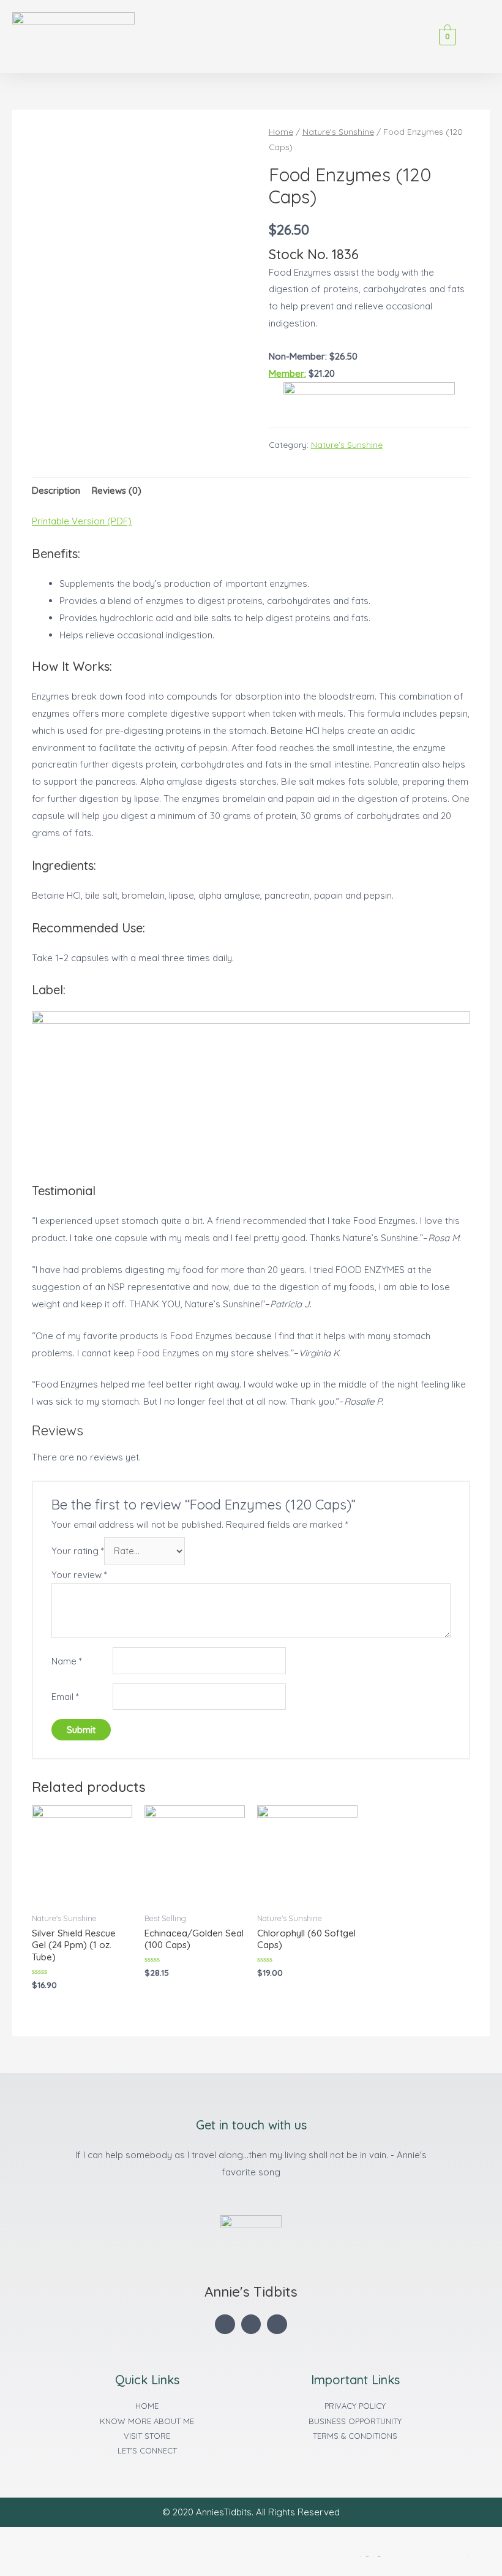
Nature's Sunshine (338, 131)
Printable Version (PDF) (82, 521)
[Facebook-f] (225, 2325)
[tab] (56, 491)
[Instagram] (277, 2325)
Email (65, 1697)
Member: (287, 373)
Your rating (78, 1551)
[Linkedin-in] (251, 2325)
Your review (79, 1575)
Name (67, 1661)
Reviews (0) (117, 490)
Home (281, 131)
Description (56, 490)
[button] (430, 36)
